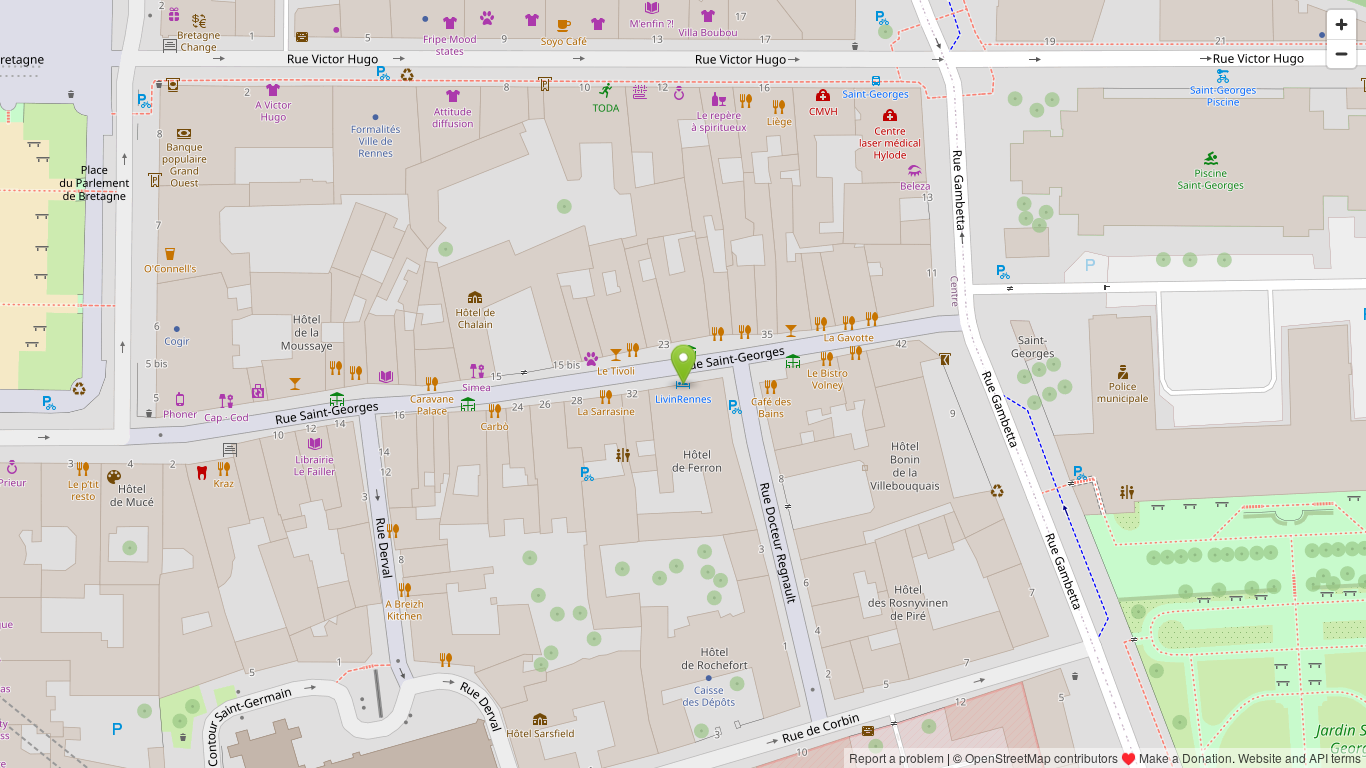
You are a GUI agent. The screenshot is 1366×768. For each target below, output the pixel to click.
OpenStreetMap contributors (1041, 757)
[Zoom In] (1341, 24)
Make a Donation (1185, 757)
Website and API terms (1299, 757)
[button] (683, 365)
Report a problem (896, 757)
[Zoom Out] (1341, 53)
